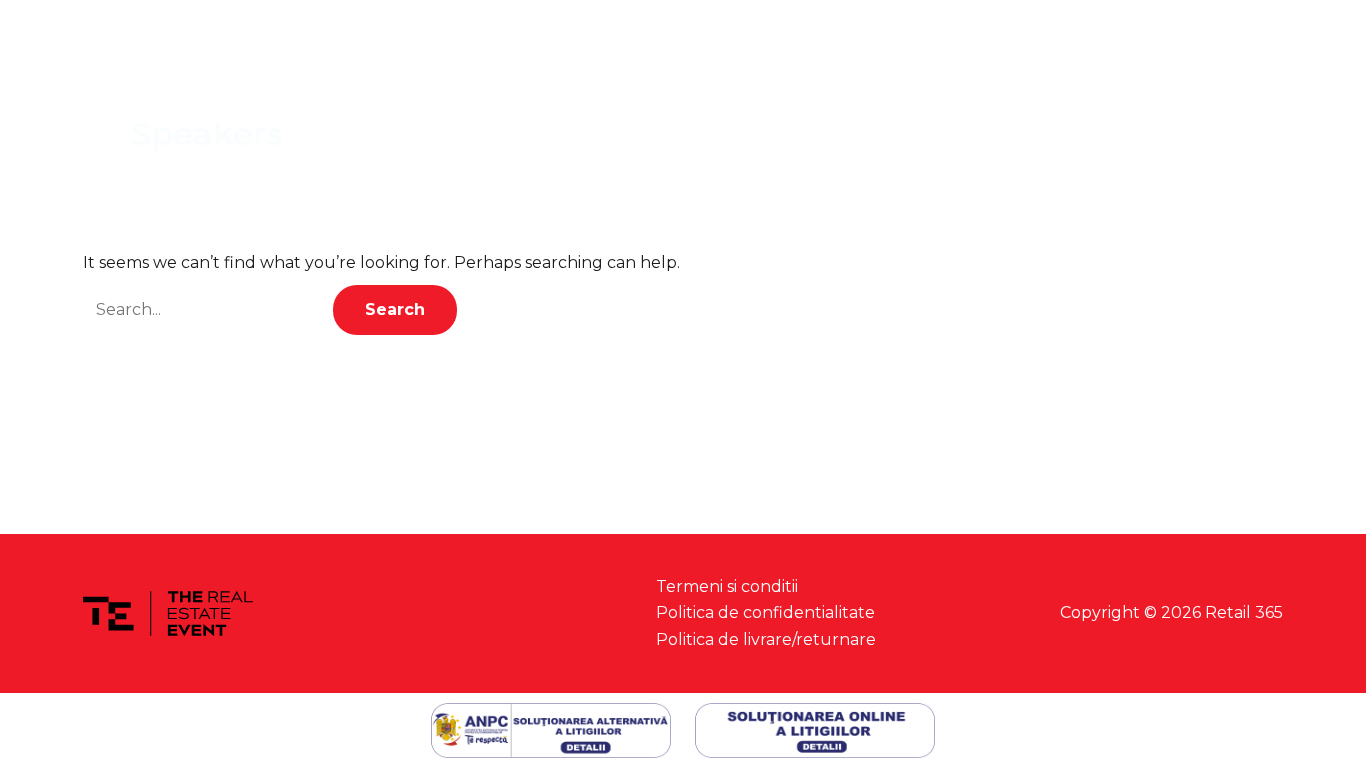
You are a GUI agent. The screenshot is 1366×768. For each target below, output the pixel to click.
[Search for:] (208, 309)
